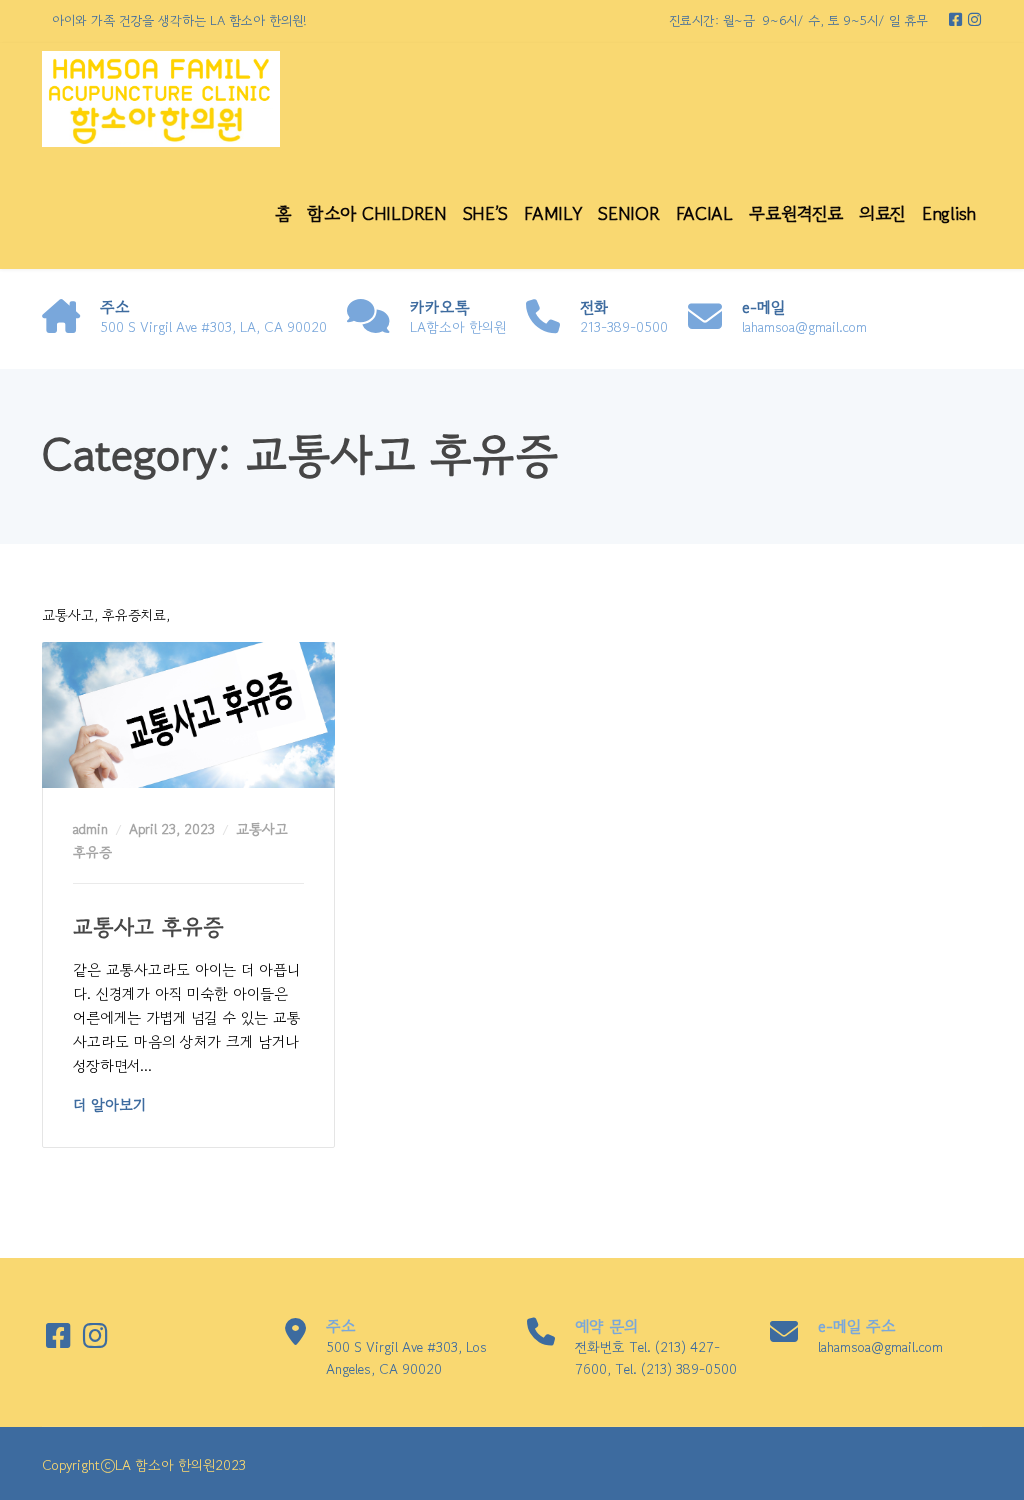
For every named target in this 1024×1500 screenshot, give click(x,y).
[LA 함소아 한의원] (161, 99)
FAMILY (553, 213)
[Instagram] (974, 19)
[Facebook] (957, 19)
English (949, 213)
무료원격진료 (796, 213)
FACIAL (704, 213)
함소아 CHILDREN (376, 213)
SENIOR (628, 213)
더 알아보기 (109, 1104)
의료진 (882, 213)
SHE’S (486, 213)
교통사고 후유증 (148, 926)
